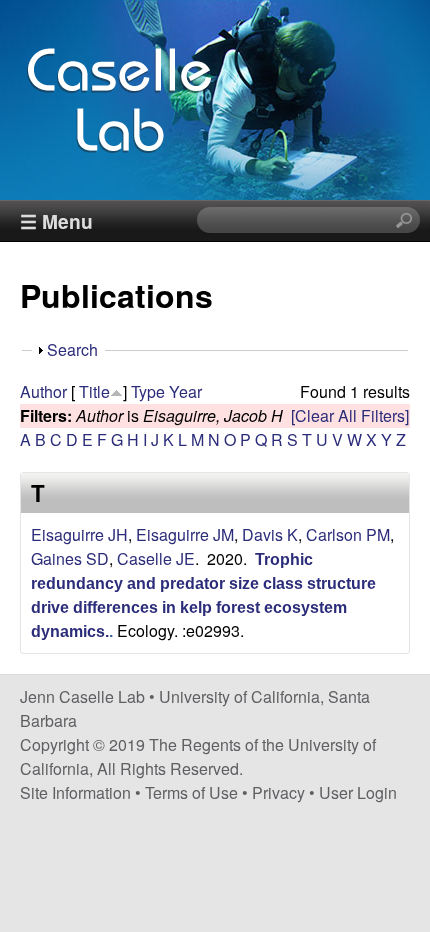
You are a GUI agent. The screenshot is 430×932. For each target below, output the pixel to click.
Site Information (75, 792)
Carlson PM (348, 534)
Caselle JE (156, 558)
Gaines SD (70, 558)
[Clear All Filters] (350, 415)
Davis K (270, 534)
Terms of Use (191, 792)
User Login (358, 792)
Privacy (278, 792)
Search (72, 349)
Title (94, 391)
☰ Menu (56, 221)
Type (148, 391)
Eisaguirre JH (79, 534)
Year (185, 391)
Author (43, 391)
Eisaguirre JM (185, 534)
